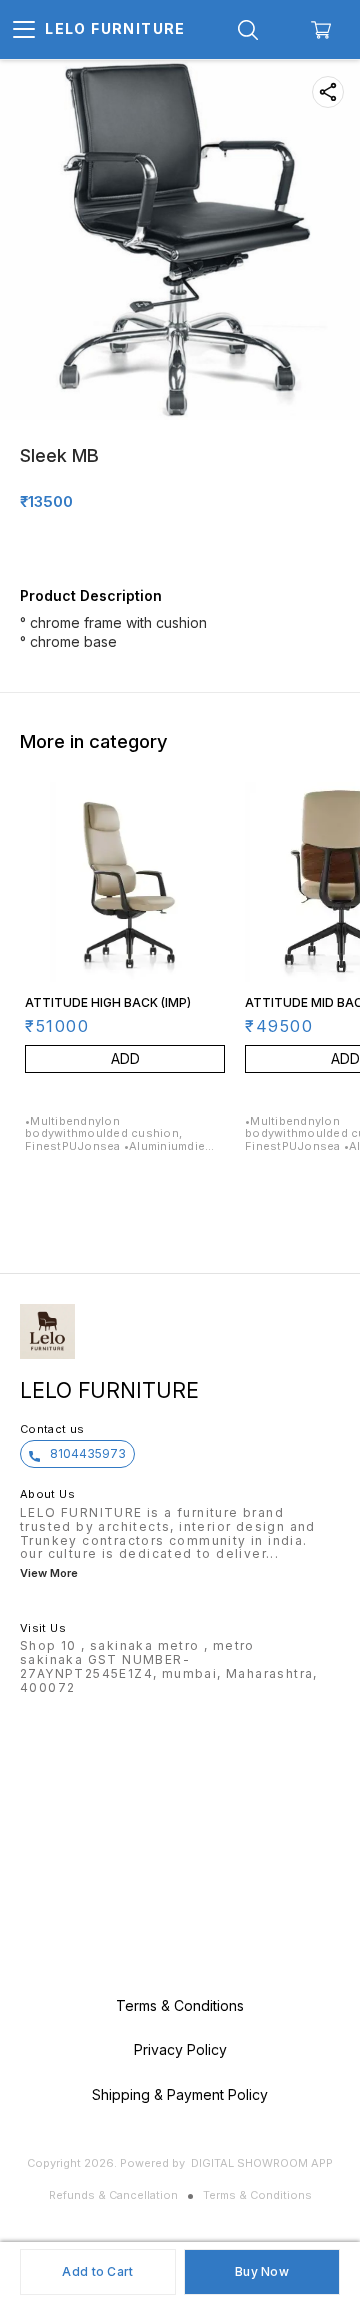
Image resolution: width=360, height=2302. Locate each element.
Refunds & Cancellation (113, 2195)
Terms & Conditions (257, 2195)
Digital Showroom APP (262, 2163)
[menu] (24, 30)
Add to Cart (97, 2271)
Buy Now (262, 2271)
